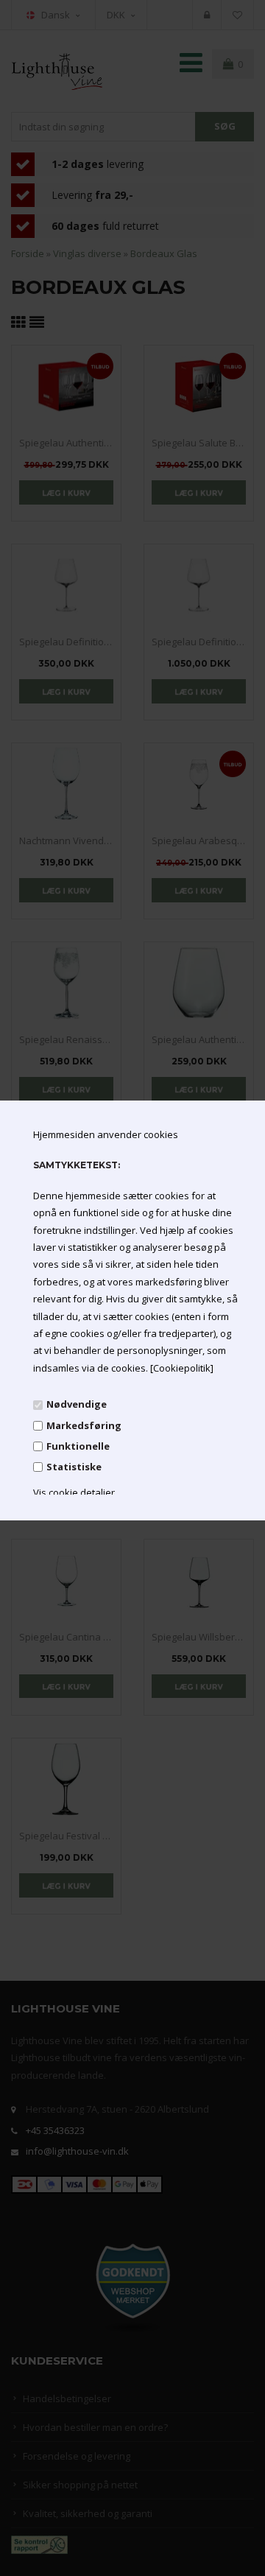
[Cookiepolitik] (182, 1368)
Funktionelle (78, 1446)
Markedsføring (84, 1425)
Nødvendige (77, 1404)
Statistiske (74, 1467)
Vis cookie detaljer (74, 1492)
